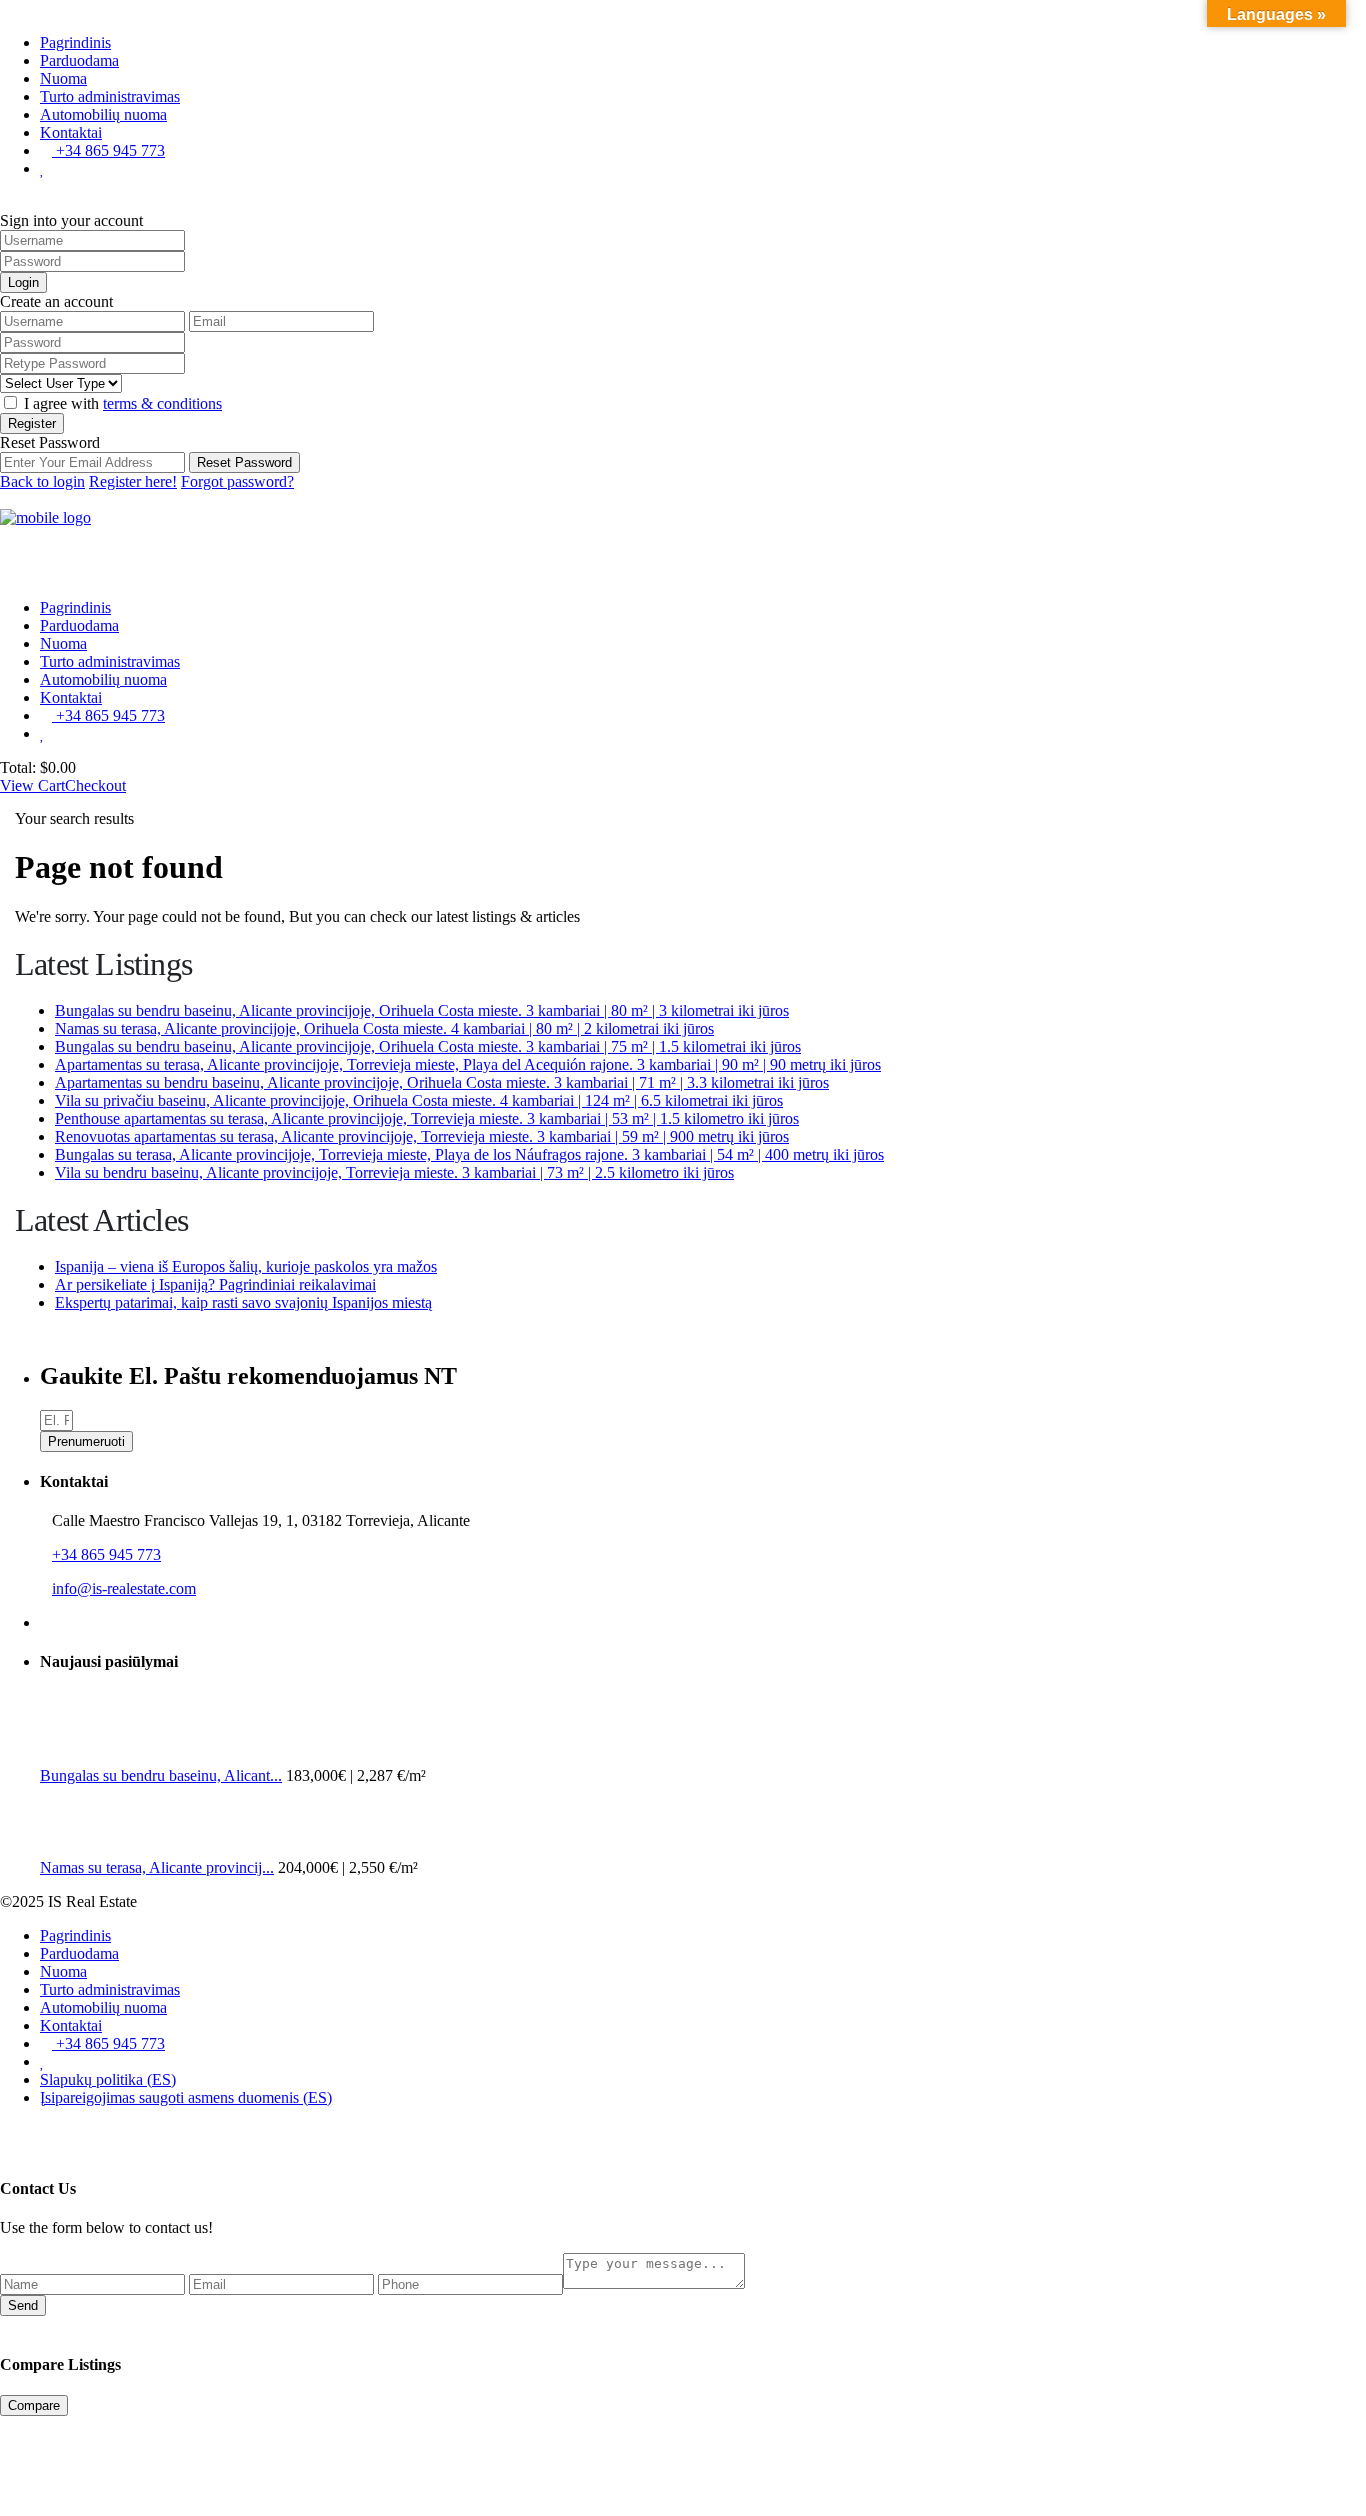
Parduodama (79, 60)
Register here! (133, 481)
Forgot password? (237, 481)
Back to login (42, 481)
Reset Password (244, 462)
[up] (6, 2131)
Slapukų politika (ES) (108, 2079)
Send (23, 2305)
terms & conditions (162, 403)
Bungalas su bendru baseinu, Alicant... (161, 1775)
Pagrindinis (75, 42)
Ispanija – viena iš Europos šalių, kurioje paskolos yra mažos (246, 1266)
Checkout (95, 785)
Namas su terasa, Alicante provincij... (157, 1867)
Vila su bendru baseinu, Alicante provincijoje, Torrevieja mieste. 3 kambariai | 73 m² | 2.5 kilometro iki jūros (394, 1172)
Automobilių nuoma (103, 114)
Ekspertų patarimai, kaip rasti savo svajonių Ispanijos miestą (243, 1302)
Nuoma (63, 78)
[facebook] (46, 1622)
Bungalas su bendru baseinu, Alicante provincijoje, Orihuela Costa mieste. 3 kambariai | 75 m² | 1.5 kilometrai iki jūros (428, 1046)
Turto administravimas (110, 96)
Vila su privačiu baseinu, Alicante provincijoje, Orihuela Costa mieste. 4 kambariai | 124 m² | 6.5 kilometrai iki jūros (419, 1100)
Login (23, 282)
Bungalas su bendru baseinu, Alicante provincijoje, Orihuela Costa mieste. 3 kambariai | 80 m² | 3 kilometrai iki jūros (422, 1010)
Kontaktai (71, 132)
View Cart (32, 785)
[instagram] (62, 1622)
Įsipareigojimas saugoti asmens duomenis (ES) (186, 2097)
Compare (34, 2405)
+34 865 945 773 (108, 150)
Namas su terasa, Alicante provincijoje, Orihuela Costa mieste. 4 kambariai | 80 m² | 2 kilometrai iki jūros (384, 1028)
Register (32, 423)
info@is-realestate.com (124, 1588)
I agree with (123, 403)
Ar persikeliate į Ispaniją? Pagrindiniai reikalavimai (215, 1284)
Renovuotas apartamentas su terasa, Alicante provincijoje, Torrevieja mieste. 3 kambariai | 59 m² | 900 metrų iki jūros (422, 1136)
